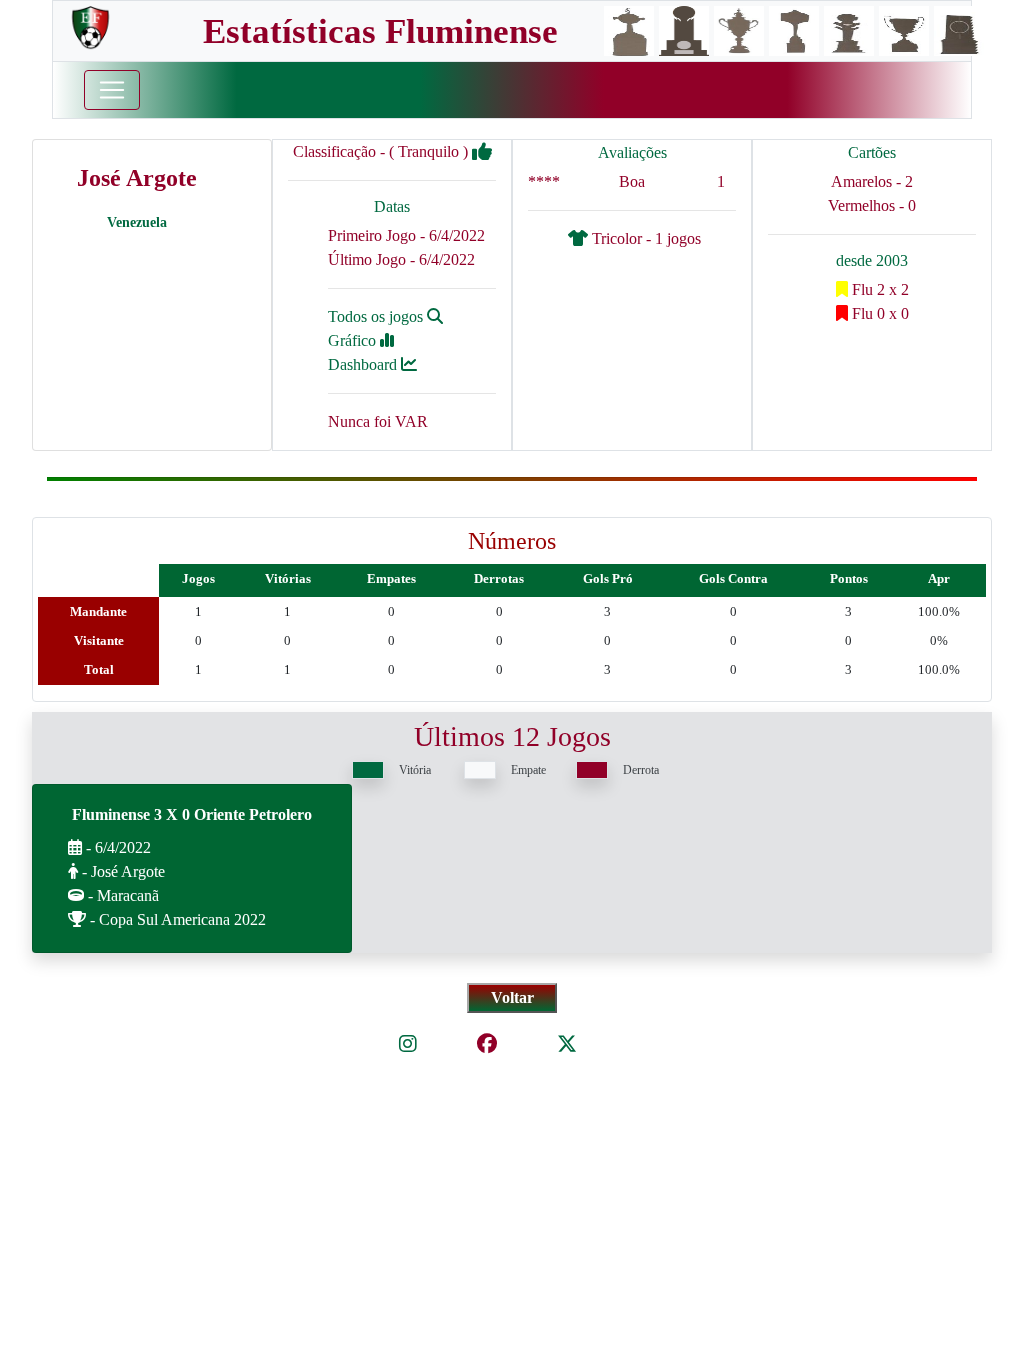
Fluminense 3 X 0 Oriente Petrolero (192, 814)
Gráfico (354, 340)
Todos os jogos (377, 316)
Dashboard (364, 364)
